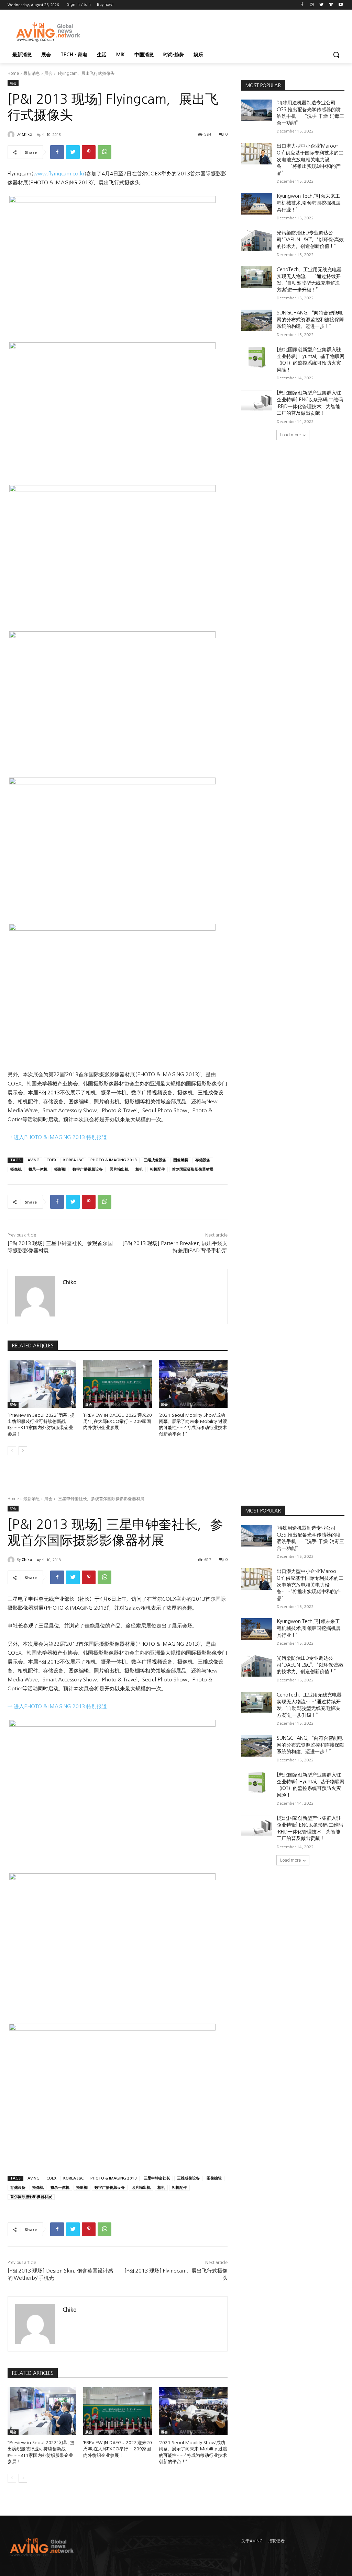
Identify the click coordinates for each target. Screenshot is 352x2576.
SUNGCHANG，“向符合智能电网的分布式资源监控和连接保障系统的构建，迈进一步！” (310, 319)
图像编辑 (181, 1160)
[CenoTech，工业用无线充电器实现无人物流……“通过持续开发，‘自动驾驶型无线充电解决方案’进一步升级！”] (257, 277)
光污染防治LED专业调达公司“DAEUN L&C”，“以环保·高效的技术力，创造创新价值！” (310, 239)
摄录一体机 (38, 1169)
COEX (51, 1160)
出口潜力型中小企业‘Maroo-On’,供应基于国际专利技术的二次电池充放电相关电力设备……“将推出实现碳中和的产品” (310, 159)
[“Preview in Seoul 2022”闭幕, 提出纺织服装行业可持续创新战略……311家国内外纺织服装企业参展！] (42, 1384)
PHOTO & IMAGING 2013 (114, 1160)
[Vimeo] (331, 5)
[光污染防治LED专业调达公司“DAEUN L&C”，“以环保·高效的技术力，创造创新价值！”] (257, 240)
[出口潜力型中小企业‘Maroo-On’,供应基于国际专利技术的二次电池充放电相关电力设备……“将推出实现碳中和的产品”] (257, 154)
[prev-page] (12, 1451)
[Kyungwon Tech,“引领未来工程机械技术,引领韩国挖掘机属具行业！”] (257, 204)
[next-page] (23, 1451)
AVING (34, 1160)
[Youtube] (340, 5)
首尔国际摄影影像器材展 (193, 1169)
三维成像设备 (155, 1160)
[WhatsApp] (104, 152)
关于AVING (252, 2541)
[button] (336, 55)
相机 (139, 1169)
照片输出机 (119, 1169)
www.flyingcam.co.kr (59, 174)
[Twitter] (322, 5)
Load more (290, 435)
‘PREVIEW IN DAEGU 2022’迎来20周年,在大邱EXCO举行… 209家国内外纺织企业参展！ (118, 1421)
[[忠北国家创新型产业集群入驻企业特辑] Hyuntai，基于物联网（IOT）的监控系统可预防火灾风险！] (257, 357)
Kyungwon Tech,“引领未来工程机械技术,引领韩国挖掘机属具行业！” (309, 203)
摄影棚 (60, 1169)
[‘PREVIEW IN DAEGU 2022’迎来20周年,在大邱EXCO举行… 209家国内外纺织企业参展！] (118, 1384)
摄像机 (16, 1169)
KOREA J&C (73, 1160)
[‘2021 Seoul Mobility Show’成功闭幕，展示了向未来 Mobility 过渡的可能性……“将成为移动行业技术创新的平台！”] (193, 1384)
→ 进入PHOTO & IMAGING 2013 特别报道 (57, 1137)
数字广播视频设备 (88, 1169)
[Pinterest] (89, 152)
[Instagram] (312, 5)
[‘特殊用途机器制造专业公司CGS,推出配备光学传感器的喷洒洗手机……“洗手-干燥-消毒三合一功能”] (257, 110)
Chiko (27, 134)
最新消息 (32, 73)
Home (13, 73)
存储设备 (203, 1160)
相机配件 (157, 1169)
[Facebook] (302, 5)
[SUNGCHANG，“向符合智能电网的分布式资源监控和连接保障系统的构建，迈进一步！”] (257, 320)
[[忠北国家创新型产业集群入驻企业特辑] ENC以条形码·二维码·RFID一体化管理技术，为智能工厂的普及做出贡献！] (257, 400)
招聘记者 (276, 2541)
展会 (48, 73)
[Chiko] (12, 135)
